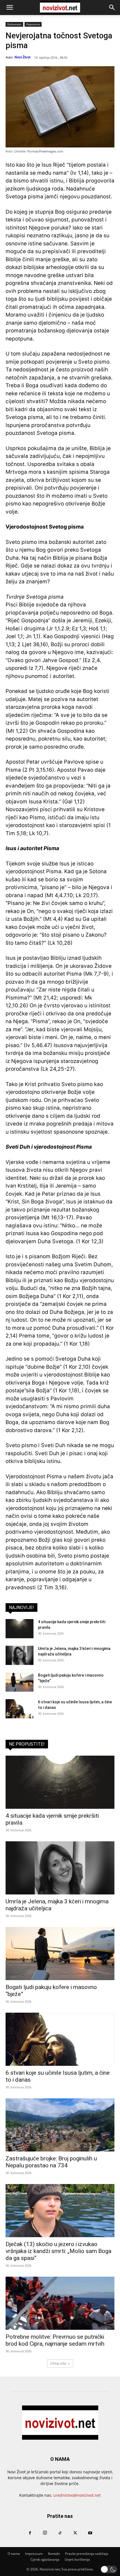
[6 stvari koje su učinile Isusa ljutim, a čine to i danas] (20, 1709)
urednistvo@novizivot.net (77, 2495)
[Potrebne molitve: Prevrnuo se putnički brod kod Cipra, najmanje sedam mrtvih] (60, 2303)
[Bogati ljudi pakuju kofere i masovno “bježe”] (20, 1682)
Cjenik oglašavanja (45, 2559)
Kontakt (54, 2554)
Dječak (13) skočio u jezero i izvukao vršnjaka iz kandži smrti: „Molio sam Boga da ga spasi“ (58, 2251)
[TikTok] (60, 2533)
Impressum (34, 2554)
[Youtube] (90, 2533)
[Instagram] (45, 2533)
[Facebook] (30, 2533)
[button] (9, 8)
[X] (75, 2533)
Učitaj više (58, 2363)
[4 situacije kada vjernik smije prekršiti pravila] (20, 1629)
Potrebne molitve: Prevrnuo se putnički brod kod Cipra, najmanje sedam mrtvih (55, 2340)
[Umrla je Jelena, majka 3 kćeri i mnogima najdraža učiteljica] (20, 1655)
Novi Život (22, 57)
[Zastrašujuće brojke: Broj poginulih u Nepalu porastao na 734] (60, 2125)
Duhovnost (14, 24)
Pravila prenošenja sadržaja (87, 2554)
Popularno (33, 24)
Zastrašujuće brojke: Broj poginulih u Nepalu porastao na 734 (51, 2162)
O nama (14, 2554)
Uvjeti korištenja (77, 2559)
